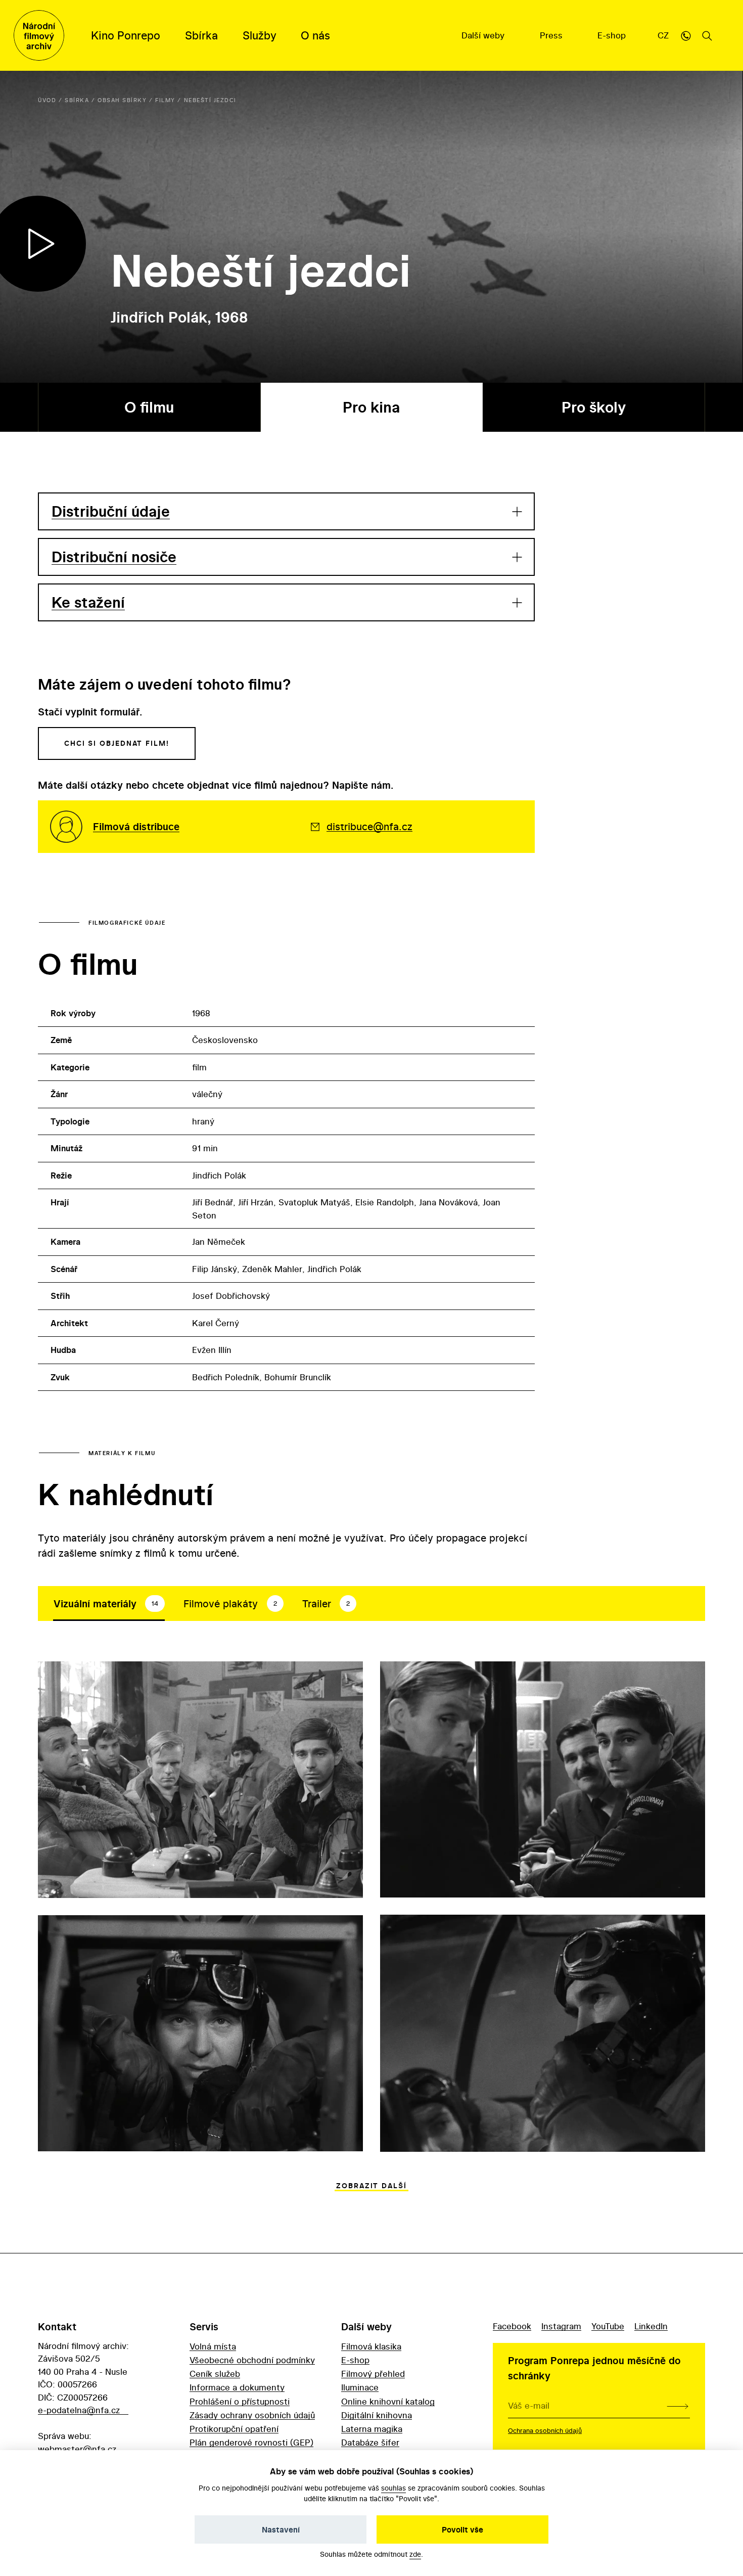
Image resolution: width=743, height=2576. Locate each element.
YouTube (608, 2326)
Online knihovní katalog (388, 2401)
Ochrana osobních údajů (545, 2430)
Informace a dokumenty (237, 2387)
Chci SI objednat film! (117, 743)
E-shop (613, 35)
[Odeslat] (678, 2406)
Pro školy (594, 407)
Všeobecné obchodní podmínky (252, 2360)
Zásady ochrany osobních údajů (252, 2415)
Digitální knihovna (377, 2415)
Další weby (484, 35)
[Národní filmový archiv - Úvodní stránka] (39, 35)
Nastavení (281, 2529)
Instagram (561, 2326)
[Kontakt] (686, 35)
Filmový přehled (373, 2374)
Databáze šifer (370, 2442)
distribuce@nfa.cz (369, 826)
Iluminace (360, 2387)
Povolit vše (462, 2529)
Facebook (512, 2326)
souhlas (393, 2488)
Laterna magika (372, 2429)
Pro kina (371, 407)
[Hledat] (707, 35)
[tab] (109, 1604)
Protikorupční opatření (234, 2429)
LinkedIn (651, 2326)
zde (415, 2554)
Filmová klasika (371, 2346)
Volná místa (213, 2346)
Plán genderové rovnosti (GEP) (251, 2442)
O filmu (149, 407)
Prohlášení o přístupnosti (240, 2401)
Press (552, 35)
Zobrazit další (371, 2186)
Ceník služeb (215, 2374)
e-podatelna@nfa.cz (79, 2410)
